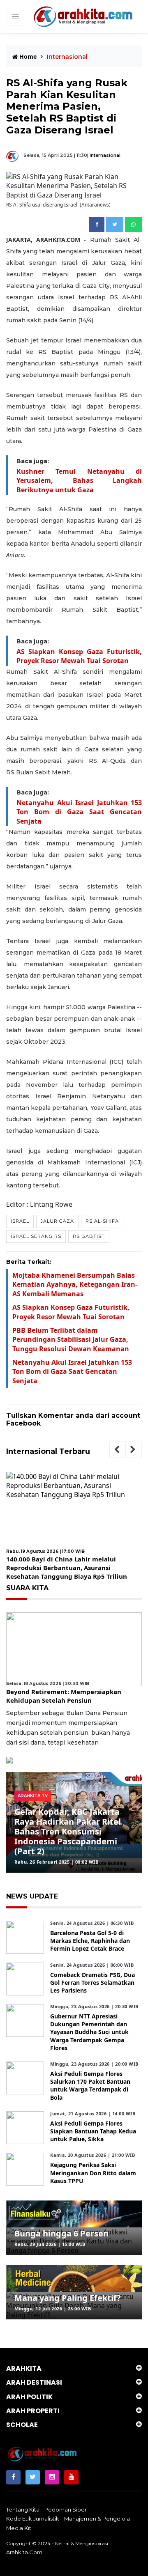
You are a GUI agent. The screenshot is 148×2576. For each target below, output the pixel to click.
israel (20, 1221)
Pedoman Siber (66, 2509)
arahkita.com (24, 2552)
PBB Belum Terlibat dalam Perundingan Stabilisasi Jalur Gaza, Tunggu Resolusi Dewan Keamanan (71, 1340)
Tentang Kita (23, 2509)
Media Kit (19, 2528)
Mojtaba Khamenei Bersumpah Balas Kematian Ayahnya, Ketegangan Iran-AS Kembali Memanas (75, 1285)
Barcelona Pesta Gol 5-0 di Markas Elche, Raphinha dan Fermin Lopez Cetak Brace (90, 1941)
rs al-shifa (102, 1221)
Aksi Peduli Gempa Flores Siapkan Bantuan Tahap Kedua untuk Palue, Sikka (93, 2131)
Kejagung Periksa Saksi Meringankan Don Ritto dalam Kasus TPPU (93, 2173)
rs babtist (89, 1236)
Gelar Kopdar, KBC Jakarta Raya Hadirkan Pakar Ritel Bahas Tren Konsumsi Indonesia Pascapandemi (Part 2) (68, 1831)
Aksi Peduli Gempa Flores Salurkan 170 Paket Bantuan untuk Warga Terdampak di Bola (90, 2086)
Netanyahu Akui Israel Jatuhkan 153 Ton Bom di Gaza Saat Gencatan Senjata (79, 812)
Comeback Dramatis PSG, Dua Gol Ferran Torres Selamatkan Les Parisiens (92, 1983)
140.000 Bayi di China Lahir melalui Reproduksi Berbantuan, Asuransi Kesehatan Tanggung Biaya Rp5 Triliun (67, 1568)
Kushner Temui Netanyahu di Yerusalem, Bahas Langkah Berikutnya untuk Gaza (79, 481)
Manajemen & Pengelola (97, 2519)
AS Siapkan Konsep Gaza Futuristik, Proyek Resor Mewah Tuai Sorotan (79, 656)
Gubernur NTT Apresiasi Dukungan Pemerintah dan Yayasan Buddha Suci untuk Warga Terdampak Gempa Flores (89, 2032)
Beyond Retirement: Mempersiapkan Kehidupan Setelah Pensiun (64, 1696)
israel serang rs (36, 1236)
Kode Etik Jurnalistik (33, 2519)
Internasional (105, 155)
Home (27, 56)
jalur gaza (57, 1221)
